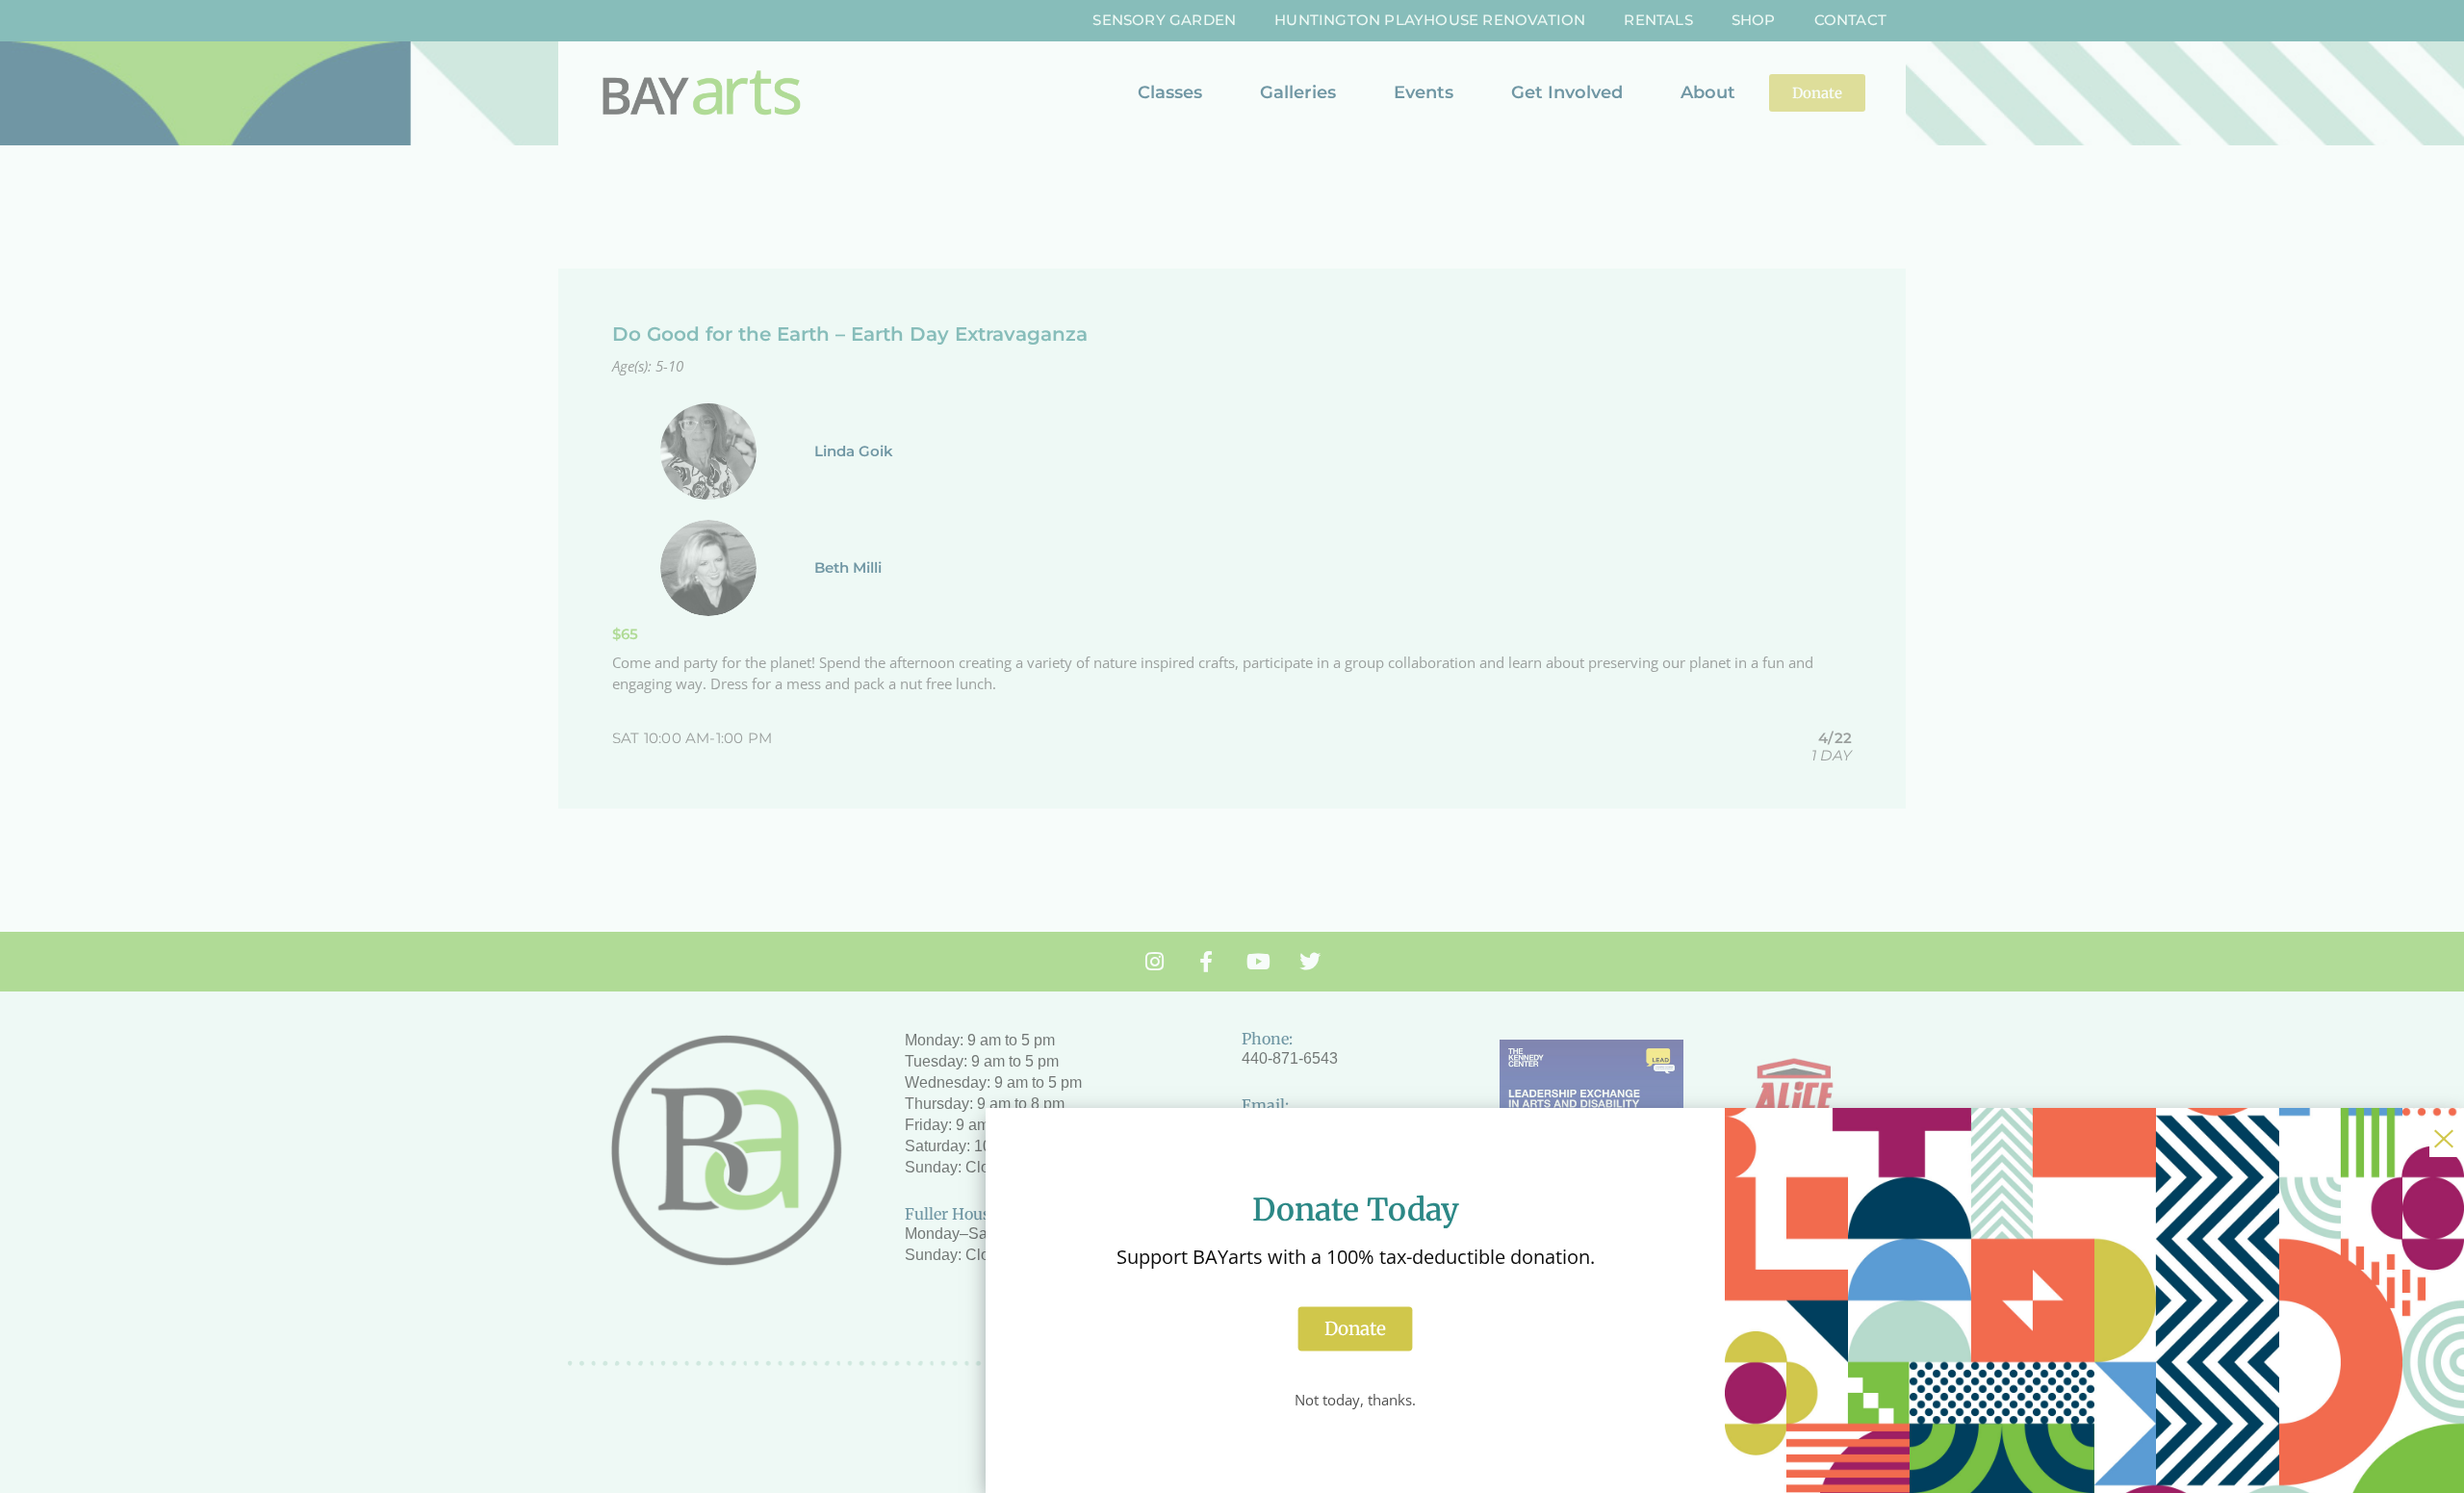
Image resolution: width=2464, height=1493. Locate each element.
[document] (1232, 746)
